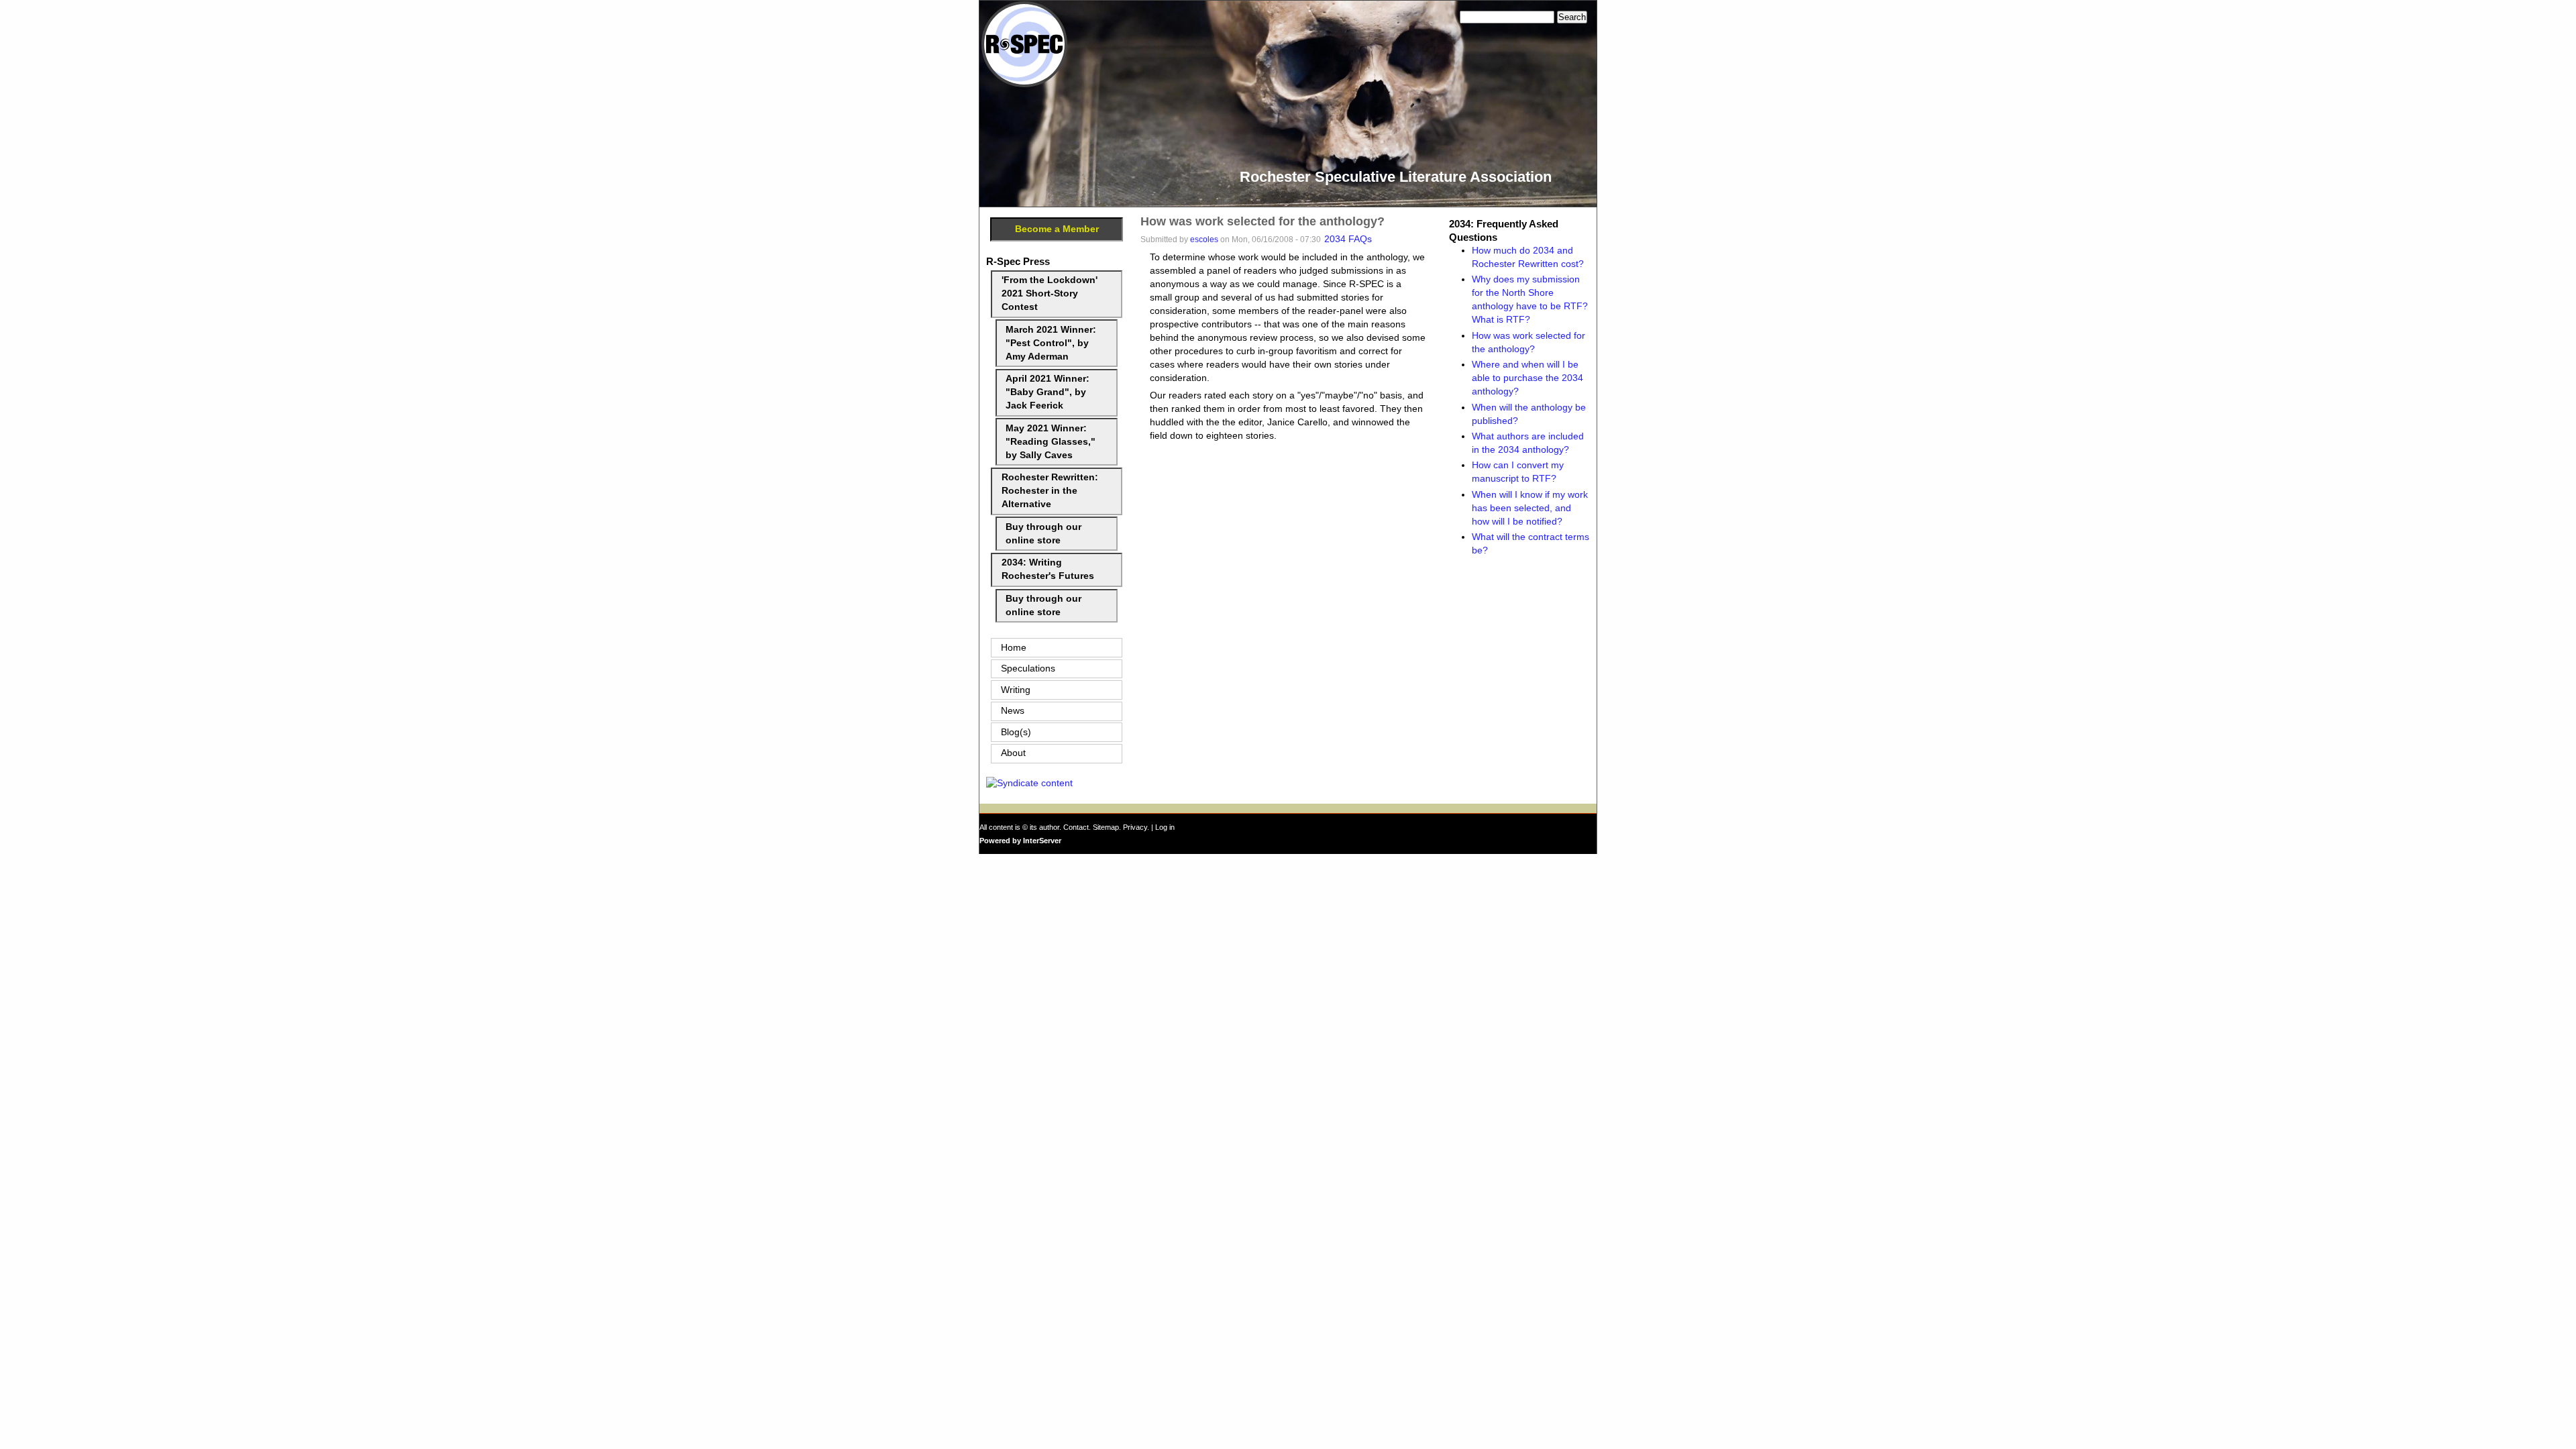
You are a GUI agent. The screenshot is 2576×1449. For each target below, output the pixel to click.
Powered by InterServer (1020, 841)
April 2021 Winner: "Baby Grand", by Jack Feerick (1048, 392)
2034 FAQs (1348, 239)
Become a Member (1057, 229)
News (1013, 711)
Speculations (1028, 668)
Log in (1165, 827)
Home (1014, 648)
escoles (1204, 239)
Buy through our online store (1043, 534)
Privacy (1135, 827)
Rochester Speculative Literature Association (1396, 177)
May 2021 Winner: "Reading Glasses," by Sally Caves (1051, 442)
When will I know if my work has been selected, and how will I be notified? (1530, 508)
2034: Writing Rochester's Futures (1048, 569)
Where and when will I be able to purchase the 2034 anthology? (1527, 378)
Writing (1016, 690)
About (1013, 753)
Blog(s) (1016, 732)
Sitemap (1106, 827)
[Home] (1024, 84)
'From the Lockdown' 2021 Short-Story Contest (1050, 293)
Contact (1076, 827)
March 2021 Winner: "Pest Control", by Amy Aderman (1051, 343)
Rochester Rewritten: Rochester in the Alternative (1050, 491)
